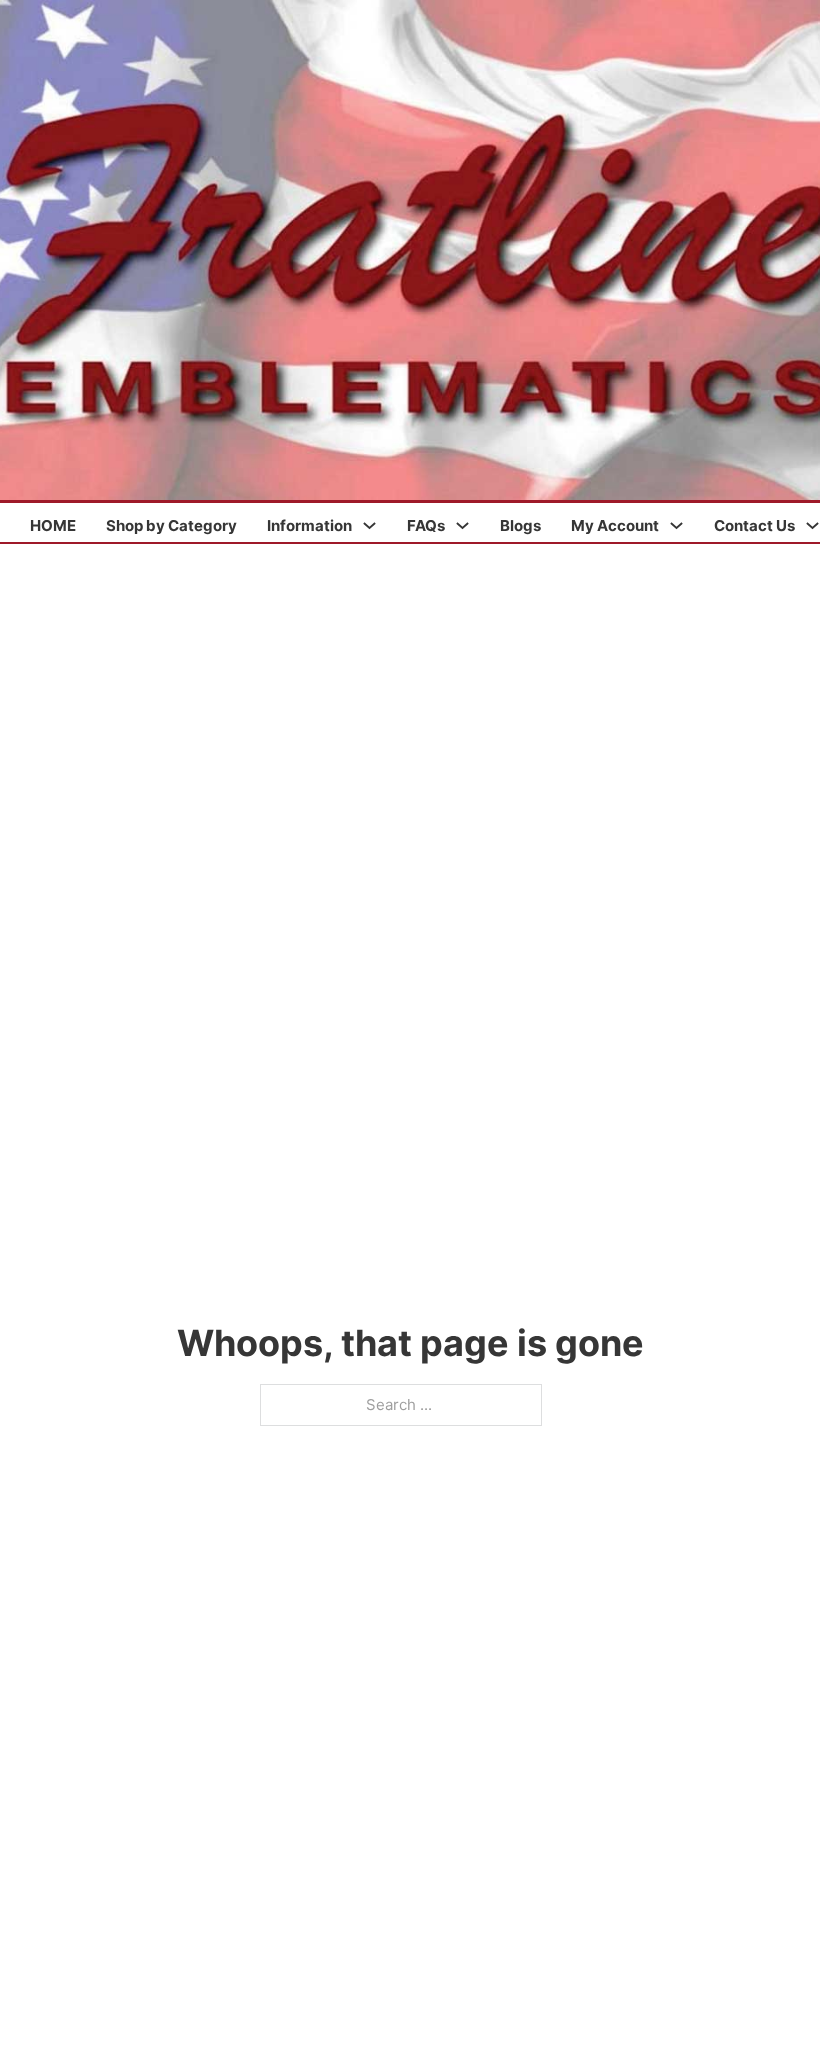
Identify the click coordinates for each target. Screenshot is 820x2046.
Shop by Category (171, 525)
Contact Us (754, 525)
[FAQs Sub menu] (462, 525)
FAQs (426, 525)
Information (309, 525)
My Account (615, 525)
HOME (53, 525)
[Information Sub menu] (369, 525)
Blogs (520, 525)
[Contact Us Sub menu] (812, 525)
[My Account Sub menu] (676, 525)
